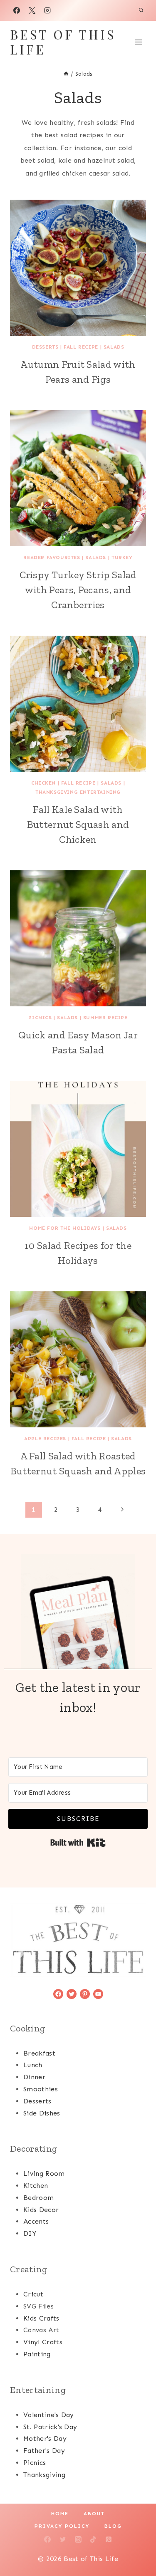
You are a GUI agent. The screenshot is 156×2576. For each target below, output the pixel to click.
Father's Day (44, 2451)
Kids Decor (41, 2210)
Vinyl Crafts (43, 2342)
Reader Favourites (52, 557)
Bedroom (38, 2198)
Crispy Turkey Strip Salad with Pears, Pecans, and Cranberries (78, 590)
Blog (113, 2526)
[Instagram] (47, 10)
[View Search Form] (141, 10)
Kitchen (36, 2186)
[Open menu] (138, 42)
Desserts (45, 347)
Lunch (33, 2065)
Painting (37, 2354)
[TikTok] (93, 2539)
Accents (36, 2221)
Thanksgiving (44, 2475)
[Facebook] (17, 10)
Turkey (122, 557)
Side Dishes (42, 2113)
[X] (32, 10)
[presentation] (78, 268)
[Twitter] (63, 2539)
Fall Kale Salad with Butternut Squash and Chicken (78, 824)
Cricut (33, 2294)
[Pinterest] (109, 2539)
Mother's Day (45, 2439)
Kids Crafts (41, 2318)
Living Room (44, 2173)
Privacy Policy (62, 2526)
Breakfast (39, 2053)
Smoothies (41, 2089)
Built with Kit (78, 1843)
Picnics (40, 1018)
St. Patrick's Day (50, 2427)
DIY (30, 2233)
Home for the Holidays (65, 1228)
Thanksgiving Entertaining (78, 792)
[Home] (66, 74)
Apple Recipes (45, 1439)
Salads (114, 347)
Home (60, 2514)
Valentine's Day (49, 2415)
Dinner (34, 2077)
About (94, 2514)
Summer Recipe (105, 1018)
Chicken (43, 783)
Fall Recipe (81, 347)
